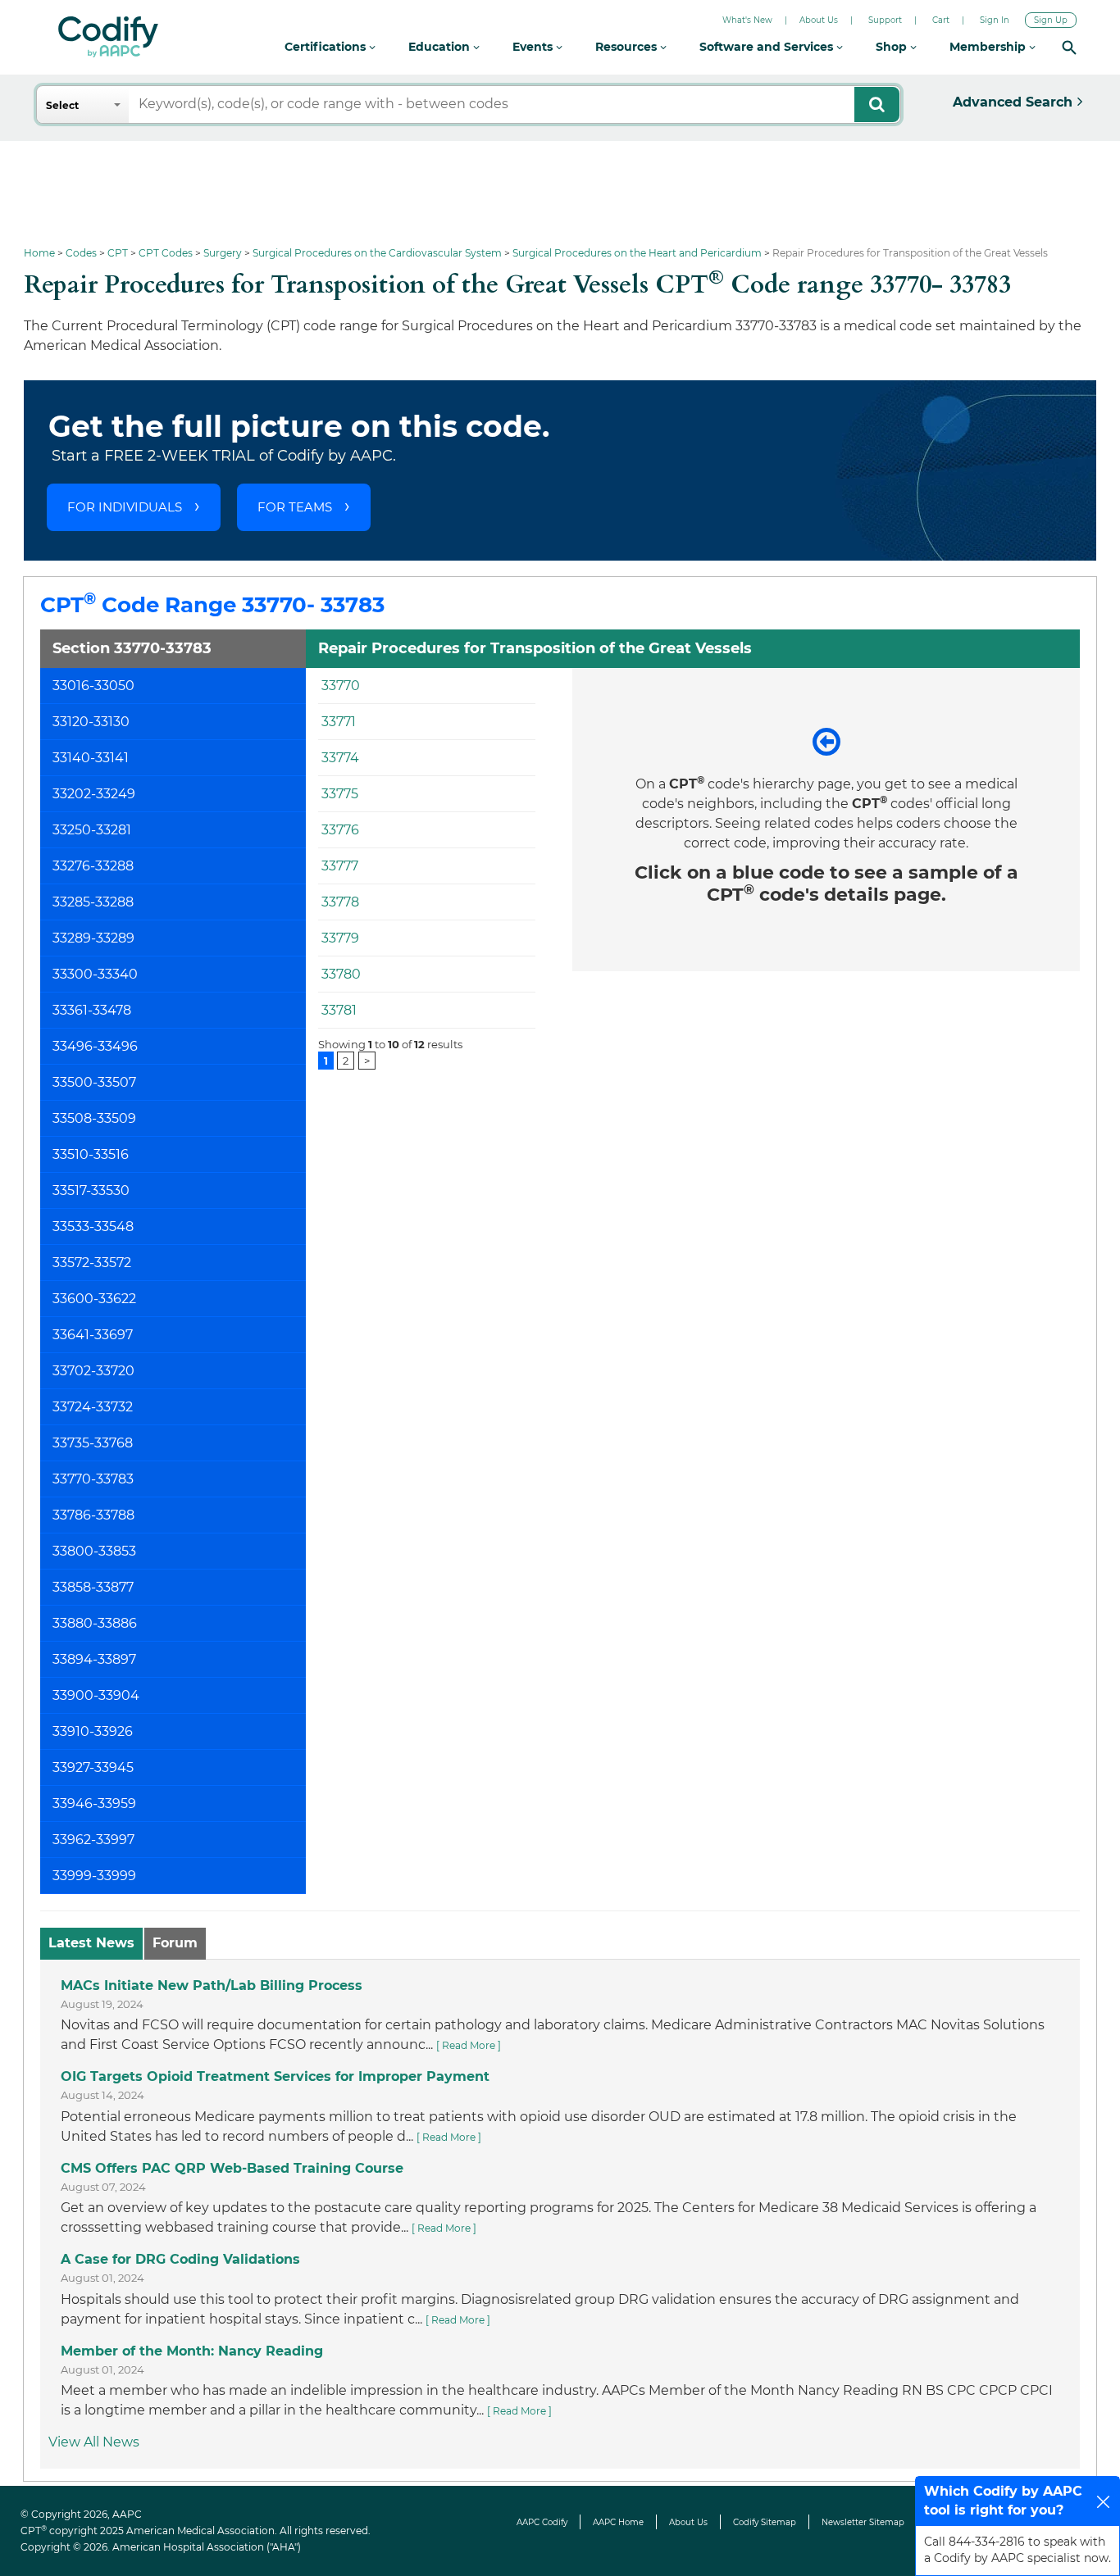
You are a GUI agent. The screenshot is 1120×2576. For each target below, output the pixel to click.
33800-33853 (94, 1551)
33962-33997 (93, 1840)
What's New (747, 20)
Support (885, 20)
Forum (175, 1943)
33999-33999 (94, 1876)
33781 (339, 1010)
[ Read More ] (469, 2045)
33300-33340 (95, 974)
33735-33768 (93, 1443)
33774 (340, 758)
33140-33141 (91, 758)
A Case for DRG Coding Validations (180, 2259)
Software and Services (768, 47)
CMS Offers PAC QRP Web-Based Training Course (232, 2168)
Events (534, 47)
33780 (341, 974)
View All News (94, 2442)
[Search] (1069, 47)
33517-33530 (91, 1190)
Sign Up (1051, 20)
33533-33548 (93, 1227)
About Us (819, 20)
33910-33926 (93, 1731)
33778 (340, 902)
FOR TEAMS (295, 507)
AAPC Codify (542, 2522)
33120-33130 (91, 722)
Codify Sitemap (765, 2522)
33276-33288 (93, 866)
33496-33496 (95, 1046)
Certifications (327, 47)
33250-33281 (92, 830)
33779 (340, 938)
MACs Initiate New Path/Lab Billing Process (212, 1985)
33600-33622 (94, 1299)
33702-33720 (93, 1371)
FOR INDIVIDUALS (125, 507)
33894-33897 (94, 1659)
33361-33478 (92, 1010)
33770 (341, 686)
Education (441, 47)
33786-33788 (93, 1515)
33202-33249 (94, 794)
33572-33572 (92, 1263)
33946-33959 (94, 1804)
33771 (339, 722)
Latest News (91, 1943)
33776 (340, 830)
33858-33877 (93, 1587)
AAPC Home (618, 2522)
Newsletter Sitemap (863, 2522)
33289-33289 (93, 938)
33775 (340, 794)
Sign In (995, 20)
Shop (893, 47)
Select (62, 105)
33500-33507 (94, 1082)
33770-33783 (93, 1479)
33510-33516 (91, 1154)
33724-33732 (93, 1407)
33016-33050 (93, 686)
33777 (340, 866)
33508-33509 (94, 1118)
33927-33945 (93, 1767)
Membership (989, 47)
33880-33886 (95, 1623)
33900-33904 (96, 1695)
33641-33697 (93, 1335)
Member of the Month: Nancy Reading (192, 2351)
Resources (628, 47)
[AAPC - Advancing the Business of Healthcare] (108, 37)
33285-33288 (93, 902)
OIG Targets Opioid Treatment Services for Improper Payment (275, 2076)
